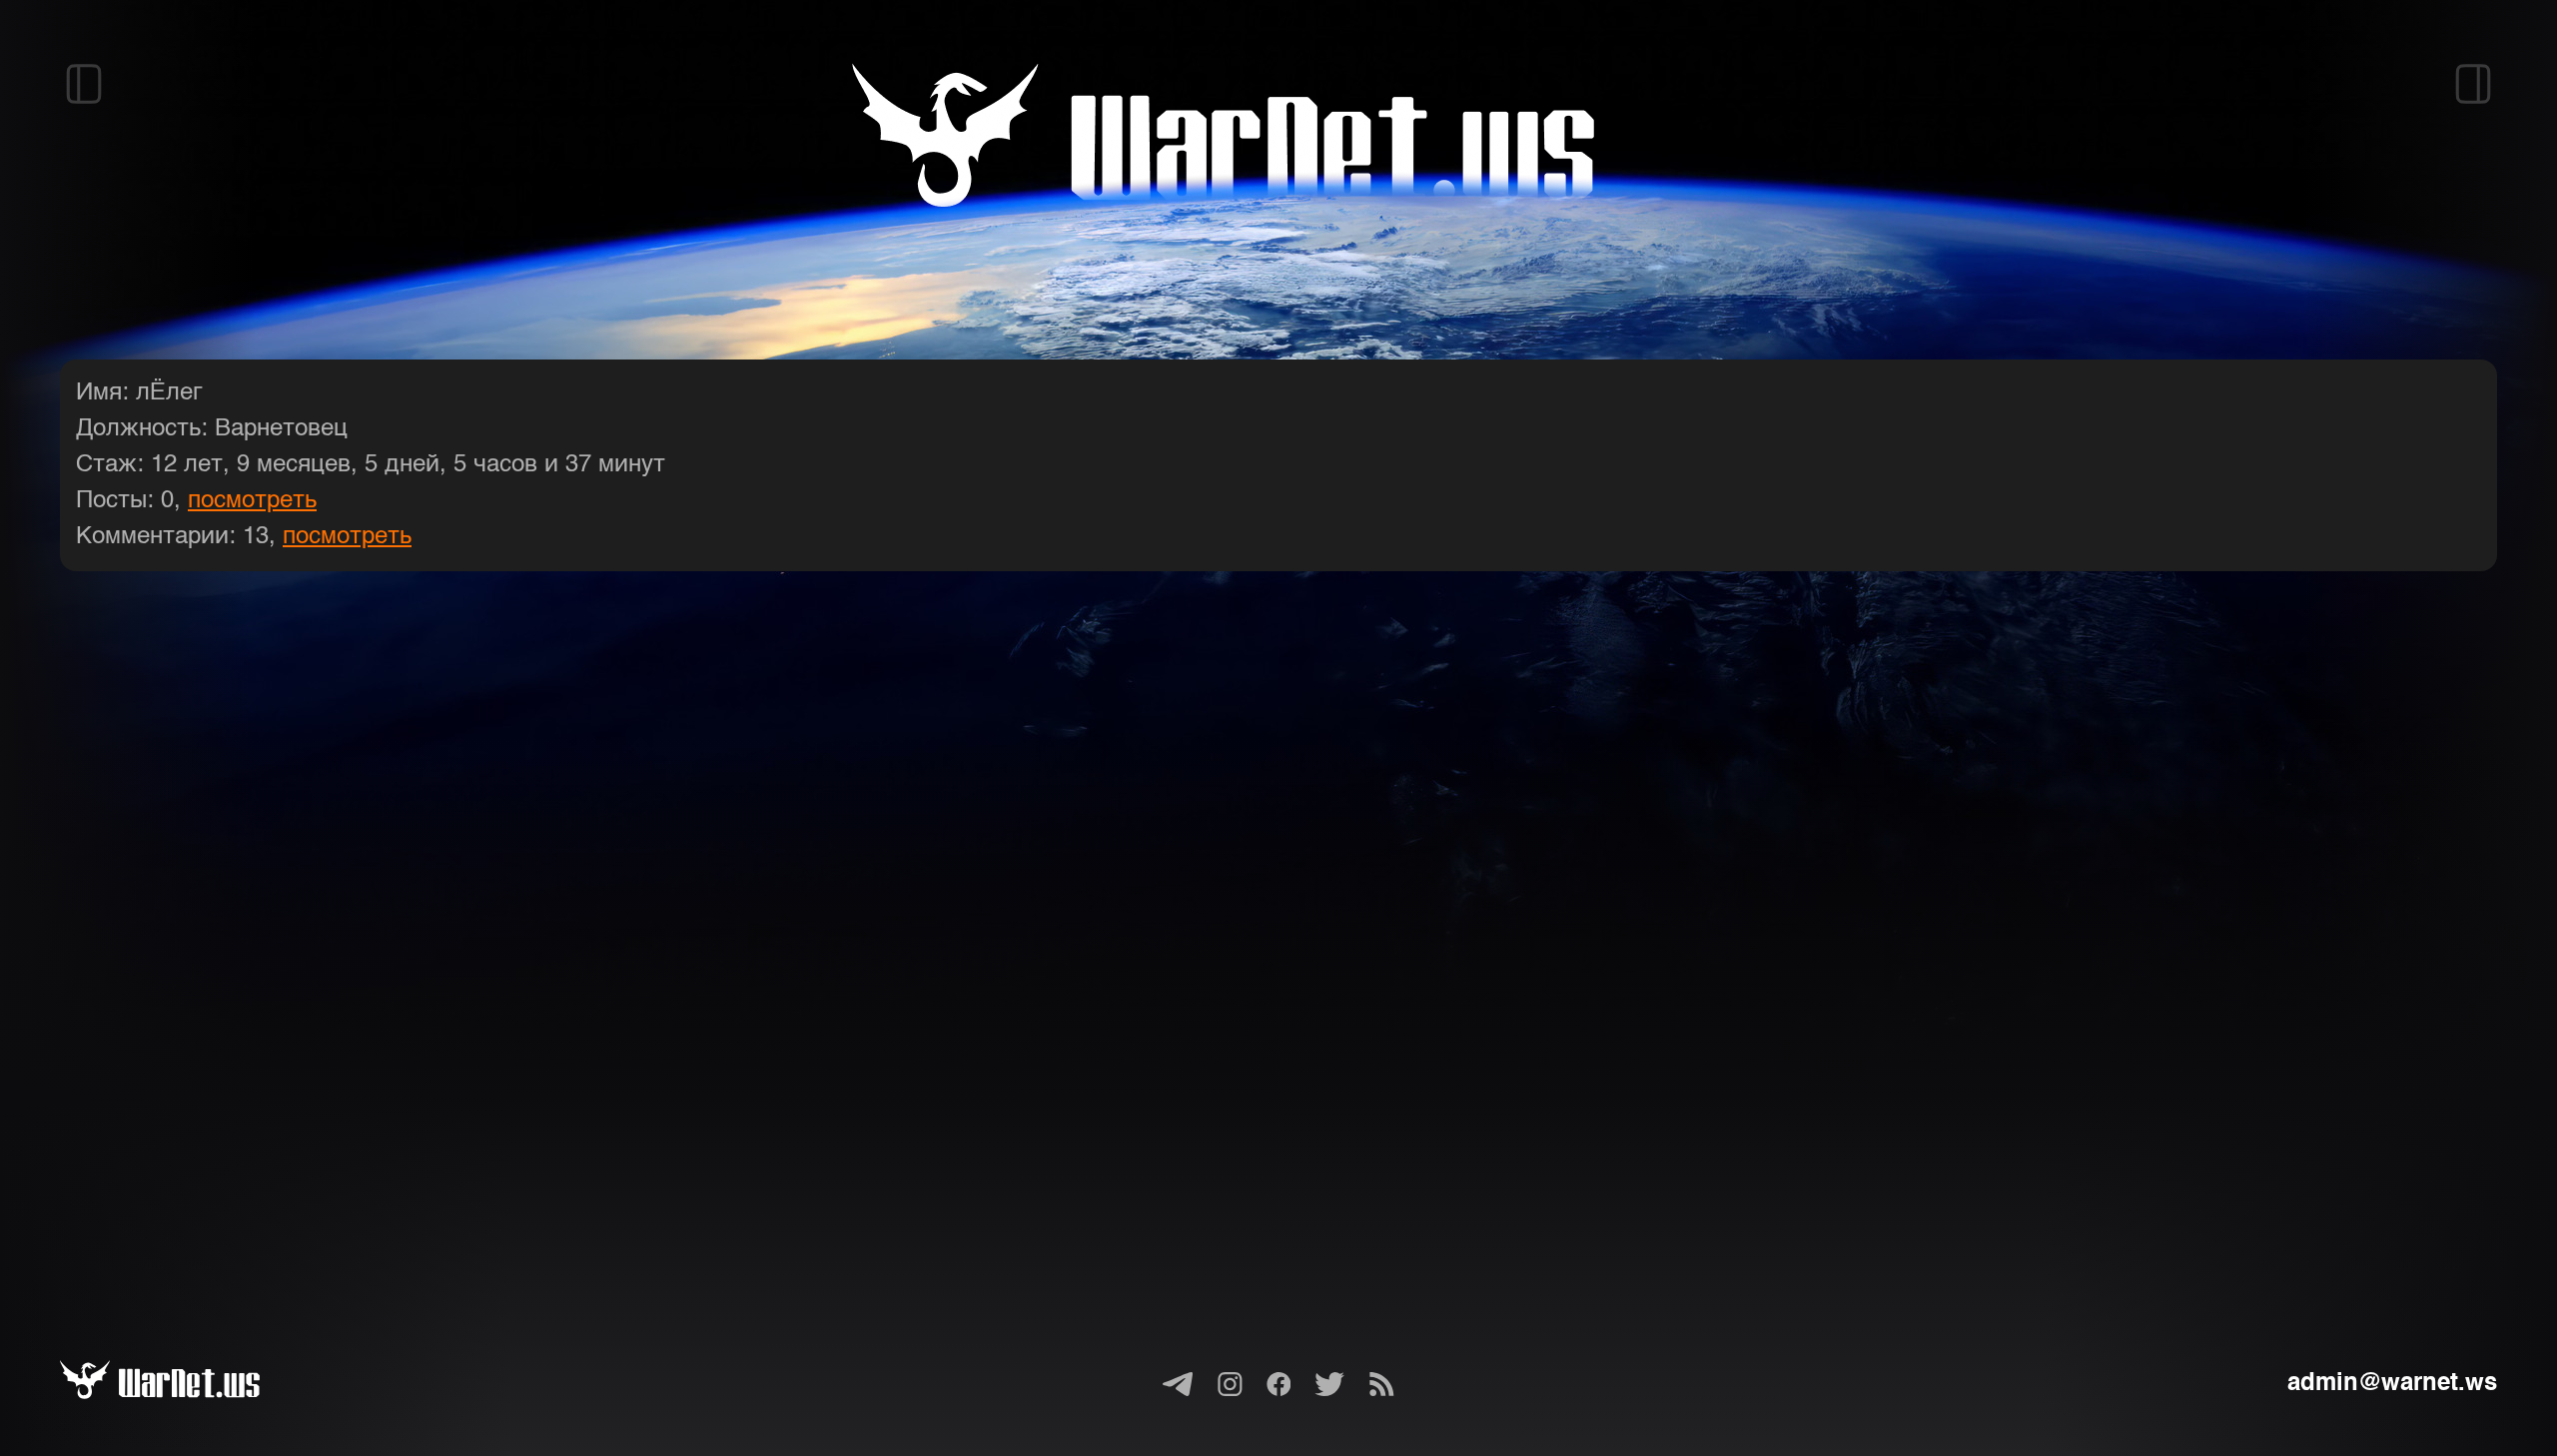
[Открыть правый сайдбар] (2473, 84)
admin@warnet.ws (2392, 1384)
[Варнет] (183, 1384)
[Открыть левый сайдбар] (84, 84)
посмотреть (252, 501)
